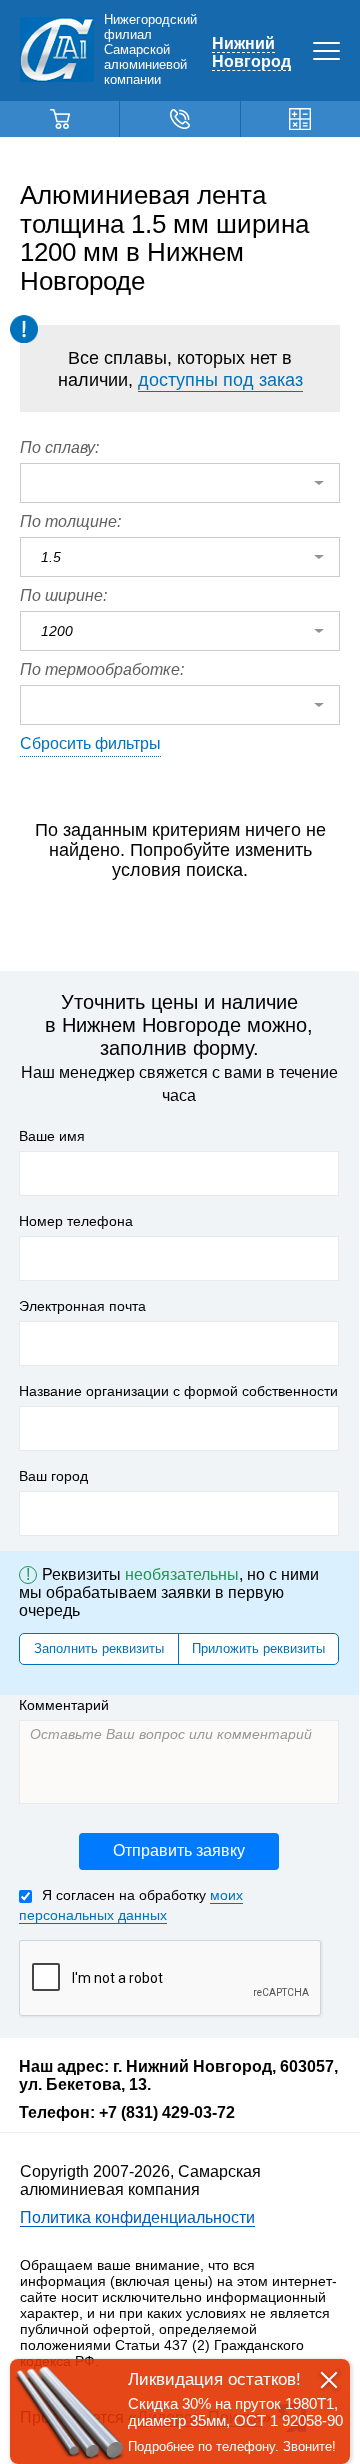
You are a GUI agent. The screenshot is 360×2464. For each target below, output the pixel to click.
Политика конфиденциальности (137, 2217)
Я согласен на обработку (131, 1905)
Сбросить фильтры (90, 743)
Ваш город (53, 1476)
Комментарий (64, 1705)
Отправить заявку (179, 1850)
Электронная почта (82, 1306)
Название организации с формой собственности (178, 1391)
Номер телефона (76, 1221)
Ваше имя (52, 1136)
